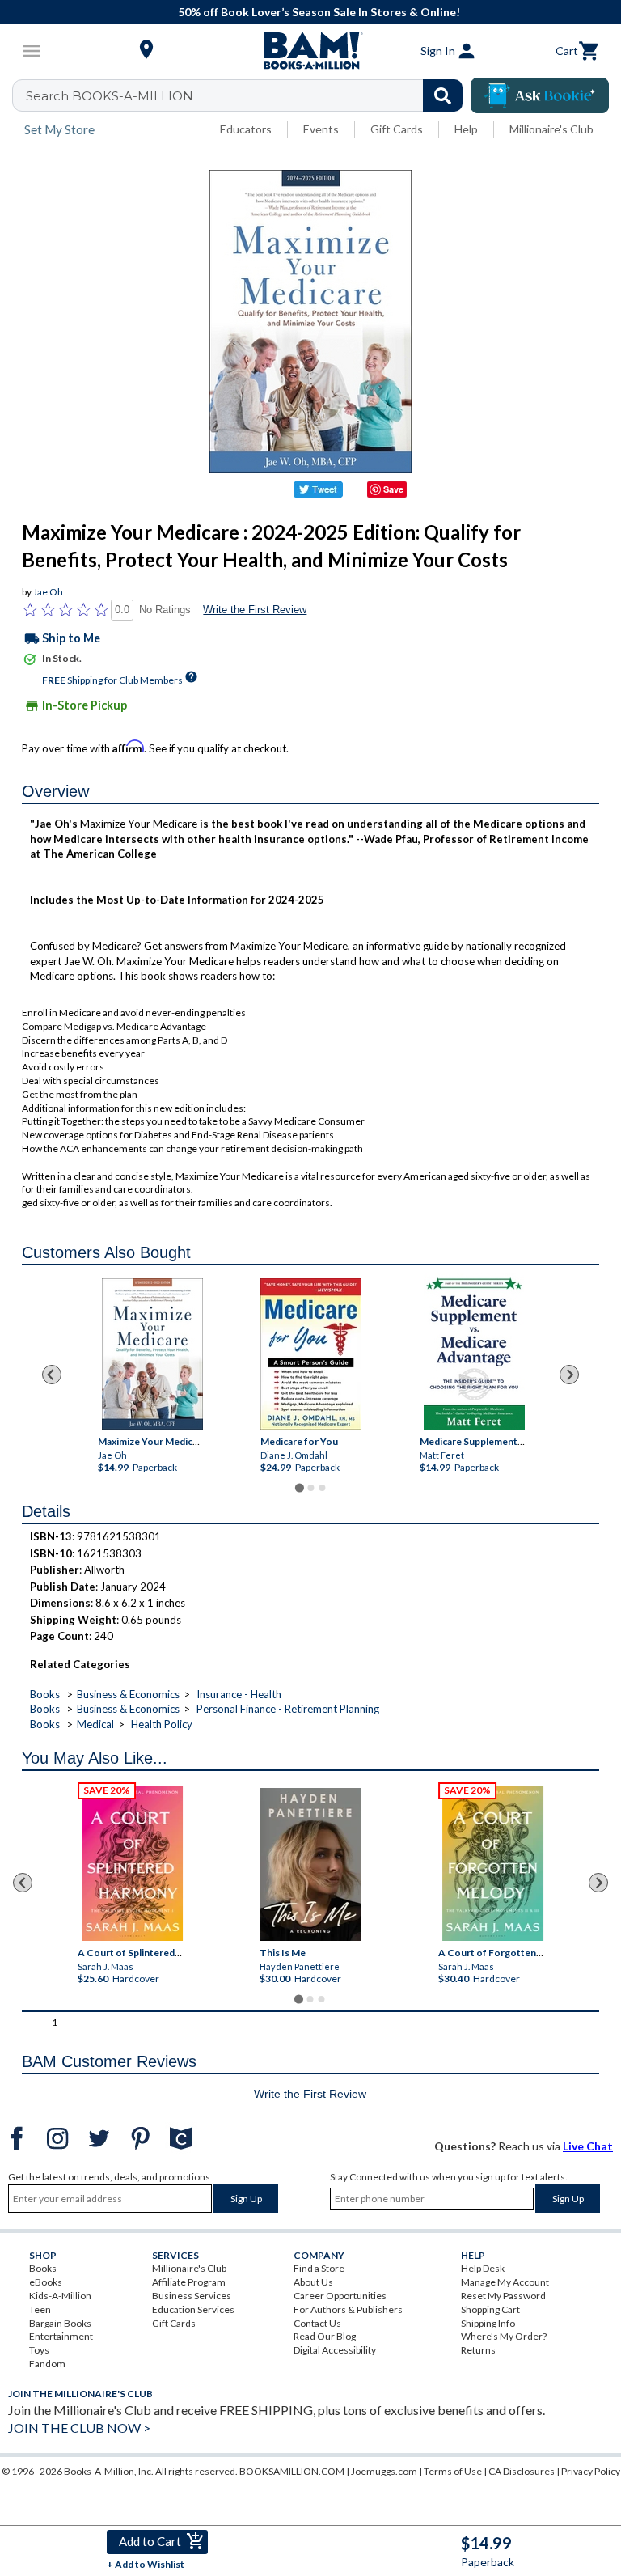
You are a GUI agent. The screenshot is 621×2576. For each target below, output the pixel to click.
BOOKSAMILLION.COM (292, 2471)
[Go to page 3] (322, 1488)
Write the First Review (255, 610)
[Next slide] (569, 1375)
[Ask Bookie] (540, 95)
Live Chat (588, 2146)
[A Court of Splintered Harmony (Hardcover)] (132, 1864)
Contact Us (317, 2323)
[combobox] (248, 95)
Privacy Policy (591, 2471)
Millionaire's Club (551, 129)
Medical (95, 1724)
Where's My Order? (504, 2336)
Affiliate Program (189, 2282)
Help (466, 129)
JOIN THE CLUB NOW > (79, 2428)
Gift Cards (397, 129)
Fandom (47, 2364)
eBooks (46, 2282)
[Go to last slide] (52, 1375)
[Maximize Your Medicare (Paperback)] (152, 1354)
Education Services (193, 2309)
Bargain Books (60, 2323)
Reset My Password (503, 2296)
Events (321, 129)
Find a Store (319, 2268)
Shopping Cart (490, 2309)
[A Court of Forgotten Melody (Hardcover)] (493, 1864)
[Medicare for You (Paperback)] (311, 1354)
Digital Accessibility (335, 2350)
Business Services (192, 2296)
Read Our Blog (325, 2336)
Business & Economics (128, 1694)
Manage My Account (505, 2282)
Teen (40, 2309)
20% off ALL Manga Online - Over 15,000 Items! (319, 12)
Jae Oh (48, 592)
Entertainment (61, 2336)
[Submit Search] (443, 95)
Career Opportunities (340, 2296)
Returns (478, 2350)
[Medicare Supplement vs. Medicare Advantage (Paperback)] (473, 1352)
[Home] (310, 51)
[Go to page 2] (310, 1488)
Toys (39, 2350)
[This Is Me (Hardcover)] (310, 1864)
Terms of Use (453, 2471)
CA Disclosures (522, 2471)
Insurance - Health (239, 1694)
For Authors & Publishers (348, 2309)
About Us (313, 2282)
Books (45, 1694)
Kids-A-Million (60, 2296)
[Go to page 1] (299, 1488)
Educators (246, 129)
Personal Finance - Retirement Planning (288, 1709)
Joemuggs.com (384, 2471)
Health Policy (162, 1724)
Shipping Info (488, 2323)
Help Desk (483, 2268)
